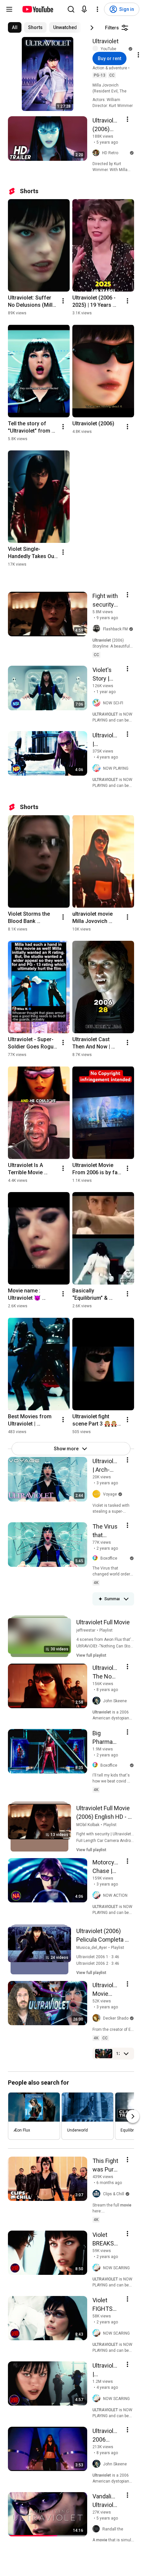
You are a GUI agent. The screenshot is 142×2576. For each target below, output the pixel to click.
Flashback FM (115, 629)
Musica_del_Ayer (92, 1948)
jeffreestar (86, 1630)
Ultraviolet (106, 41)
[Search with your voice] (84, 9)
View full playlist (91, 1655)
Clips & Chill (114, 2194)
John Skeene (115, 1701)
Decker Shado (116, 2018)
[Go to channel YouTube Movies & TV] (97, 49)
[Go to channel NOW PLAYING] (98, 768)
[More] (126, 1599)
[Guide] (9, 9)
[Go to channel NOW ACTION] (98, 1895)
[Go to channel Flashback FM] (98, 629)
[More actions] (63, 301)
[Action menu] (127, 119)
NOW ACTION (115, 1895)
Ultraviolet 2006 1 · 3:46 (98, 1957)
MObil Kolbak (88, 1825)
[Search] (71, 9)
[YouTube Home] (37, 9)
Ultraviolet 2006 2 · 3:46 (98, 1963)
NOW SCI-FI (113, 703)
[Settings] (97, 9)
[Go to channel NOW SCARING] (98, 2268)
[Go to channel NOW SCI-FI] (98, 703)
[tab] (15, 27)
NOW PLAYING (116, 768)
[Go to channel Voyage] (98, 1494)
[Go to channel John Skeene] (98, 1701)
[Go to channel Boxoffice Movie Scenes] (96, 1558)
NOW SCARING (116, 2268)
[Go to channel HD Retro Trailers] (97, 153)
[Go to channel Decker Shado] (98, 2018)
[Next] (92, 28)
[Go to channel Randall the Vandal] (97, 2529)
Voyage (110, 1494)
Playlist (106, 1630)
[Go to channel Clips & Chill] (98, 2194)
